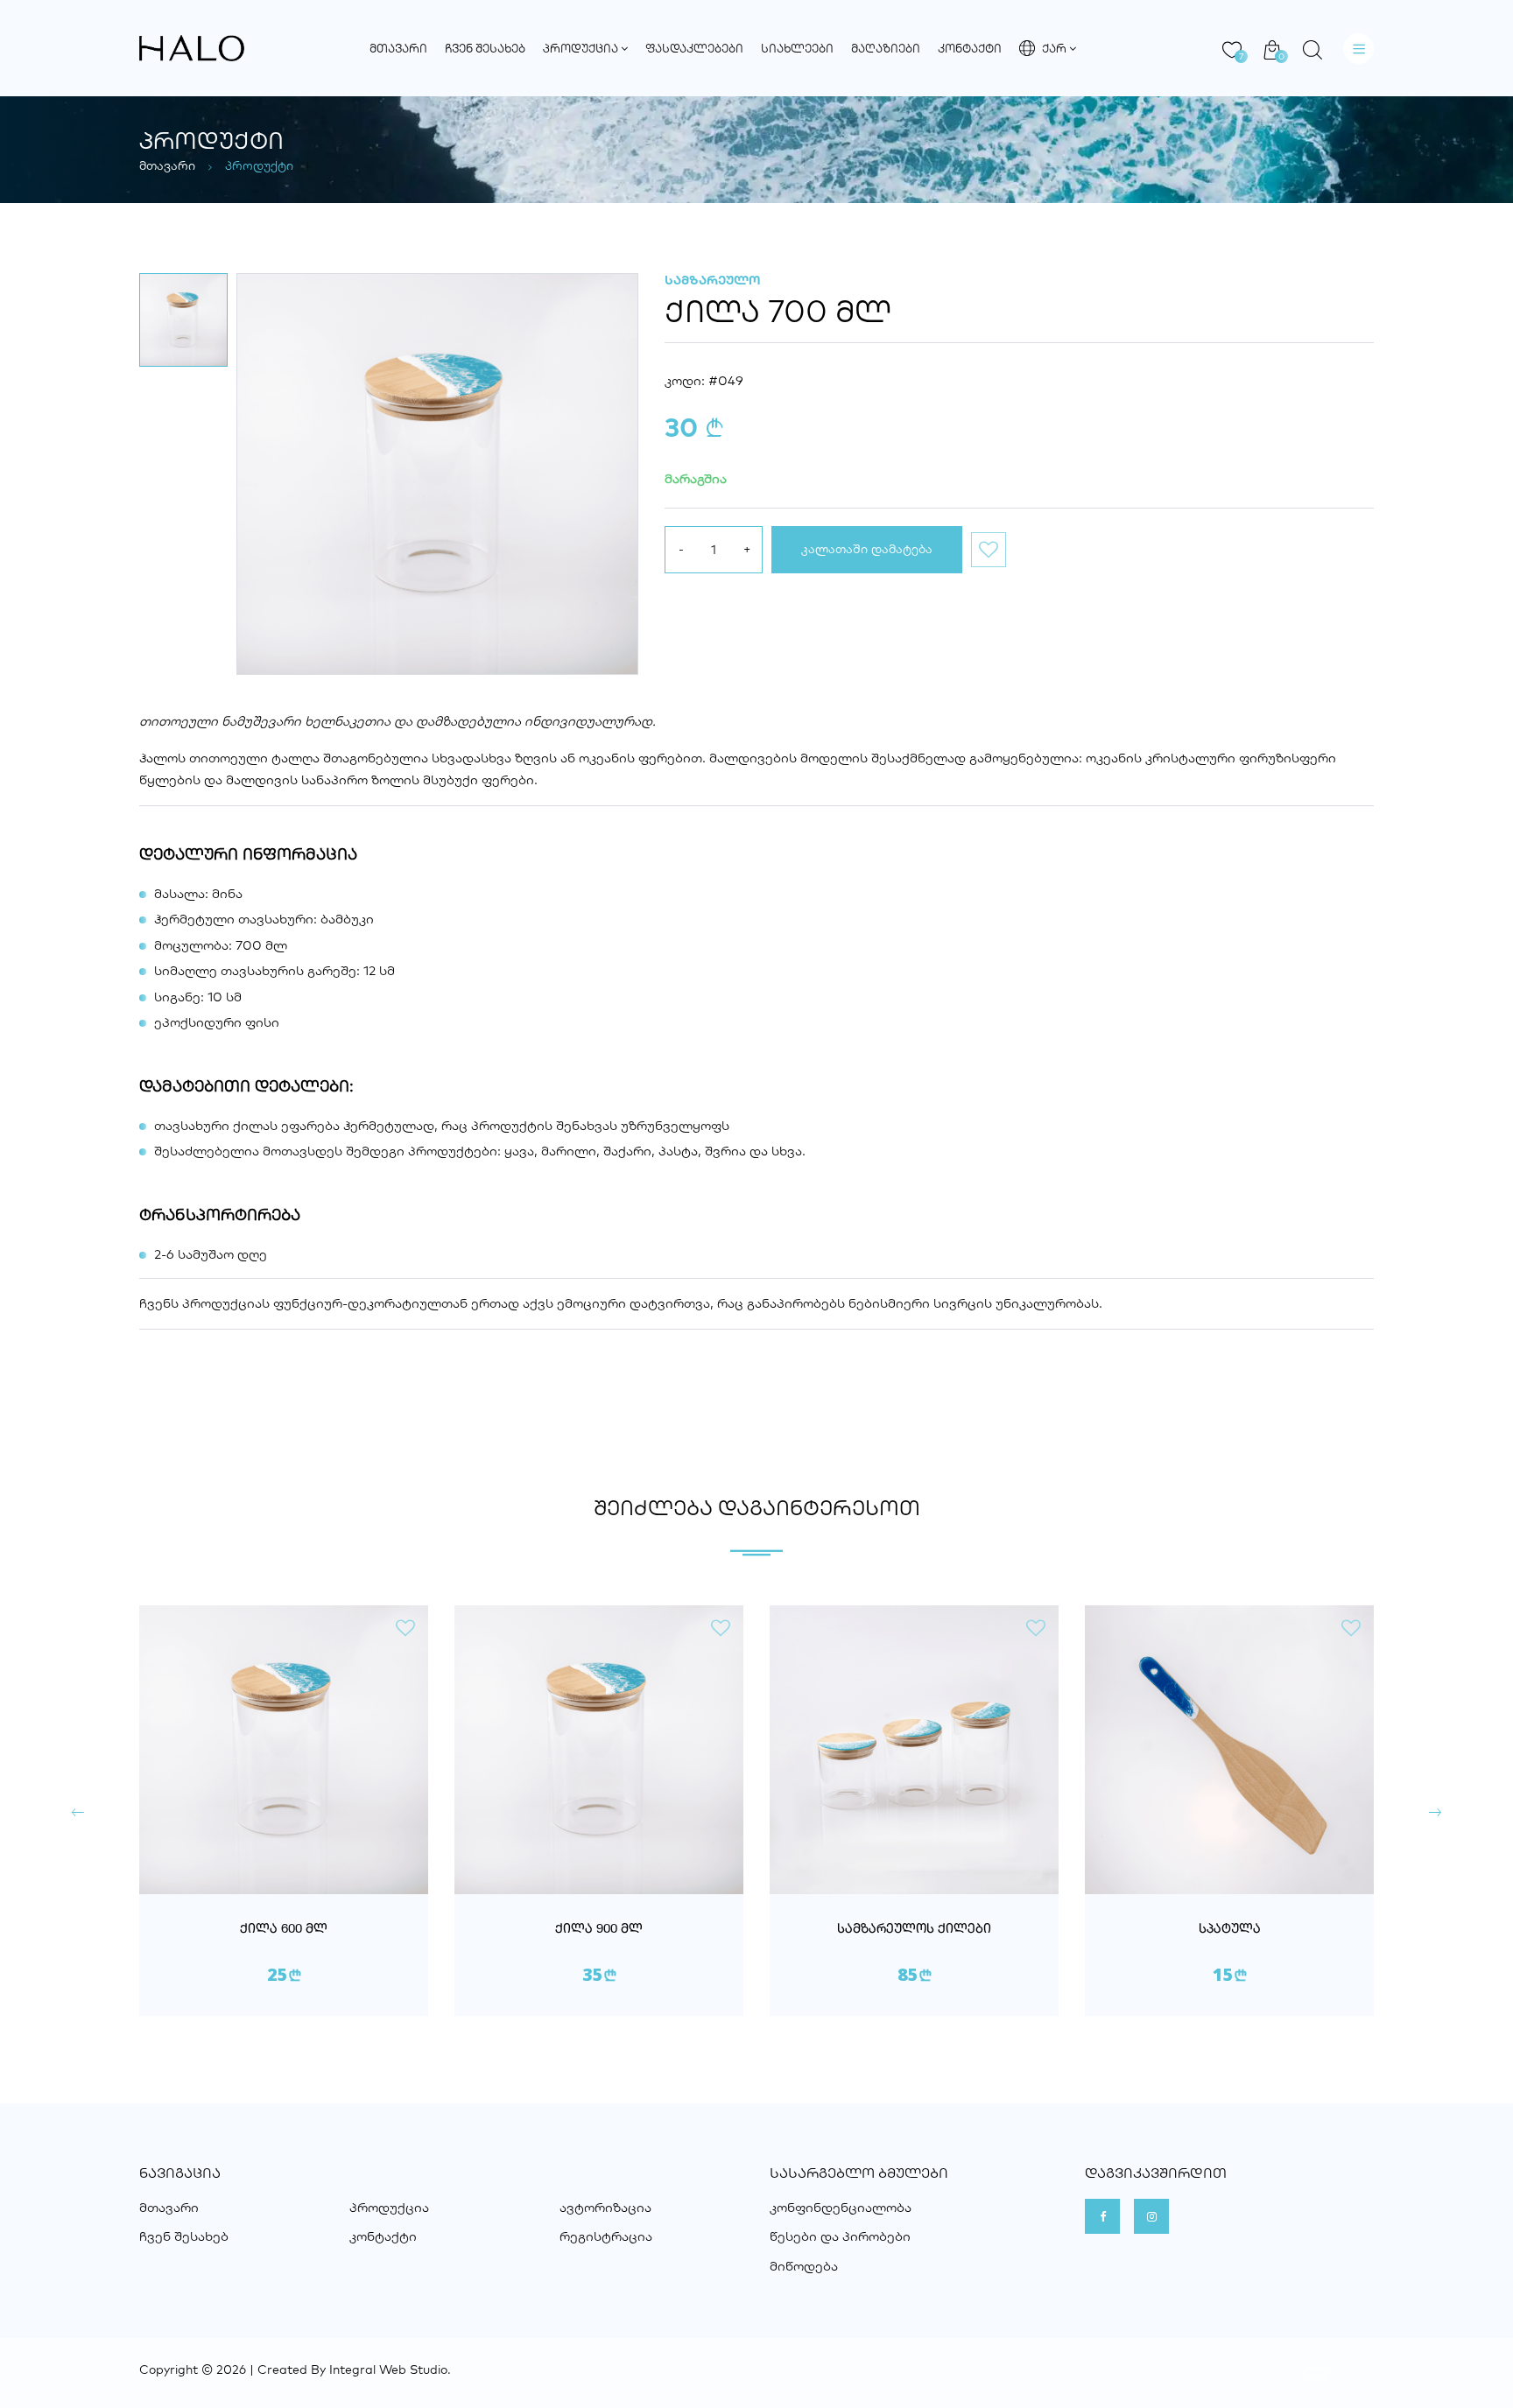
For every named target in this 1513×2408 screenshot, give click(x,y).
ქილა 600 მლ (284, 1930)
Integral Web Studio (388, 2369)
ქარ (1056, 48)
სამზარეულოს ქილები (914, 1930)
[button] (78, 1813)
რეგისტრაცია (606, 2236)
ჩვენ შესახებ (485, 48)
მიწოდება (804, 2266)
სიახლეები (797, 48)
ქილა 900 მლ (599, 1930)
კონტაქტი (970, 48)
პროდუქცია (582, 48)
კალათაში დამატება (867, 549)
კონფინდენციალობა (841, 2207)
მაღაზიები (886, 48)
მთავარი (398, 48)
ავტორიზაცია (605, 2207)
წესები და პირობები (840, 2236)
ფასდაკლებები (694, 48)
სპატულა (1230, 1930)
